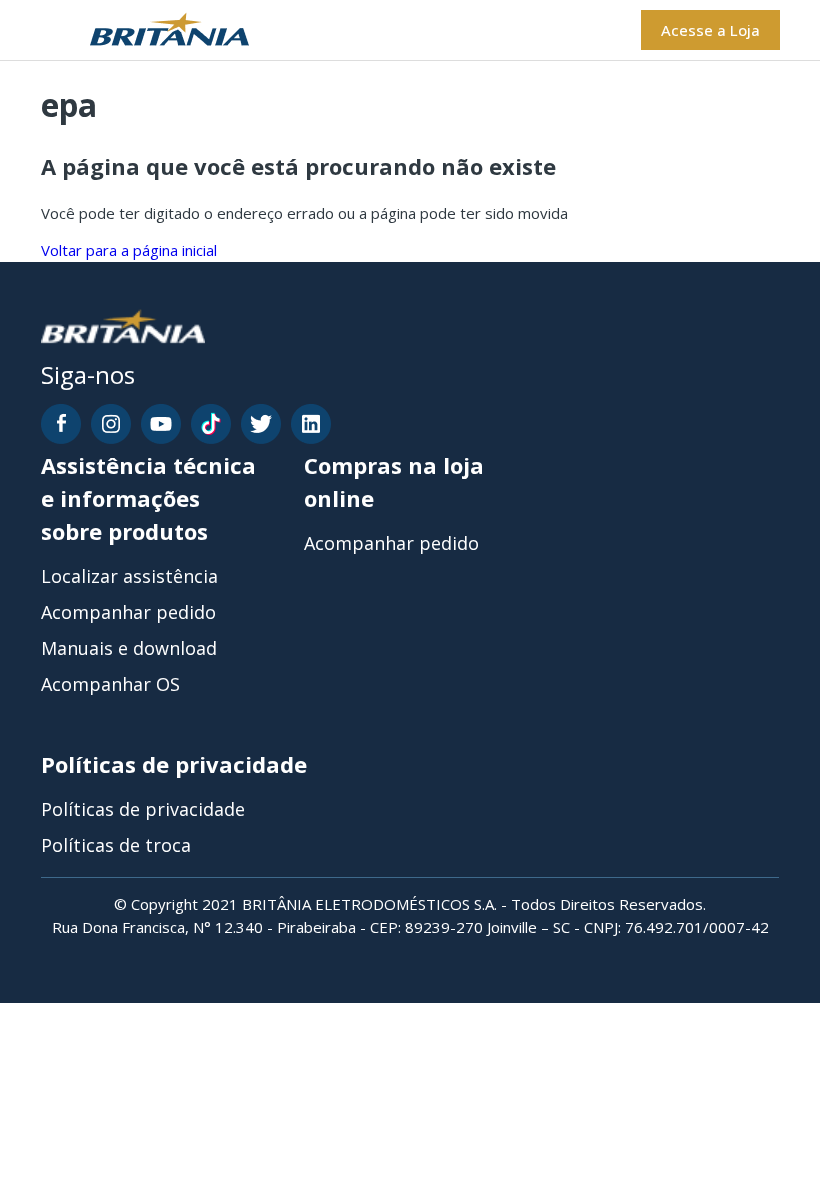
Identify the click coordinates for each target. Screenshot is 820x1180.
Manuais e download (129, 648)
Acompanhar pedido (128, 612)
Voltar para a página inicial (129, 250)
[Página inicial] (144, 30)
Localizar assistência (129, 576)
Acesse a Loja (710, 30)
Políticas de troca (116, 845)
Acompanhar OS (110, 684)
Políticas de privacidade (143, 809)
